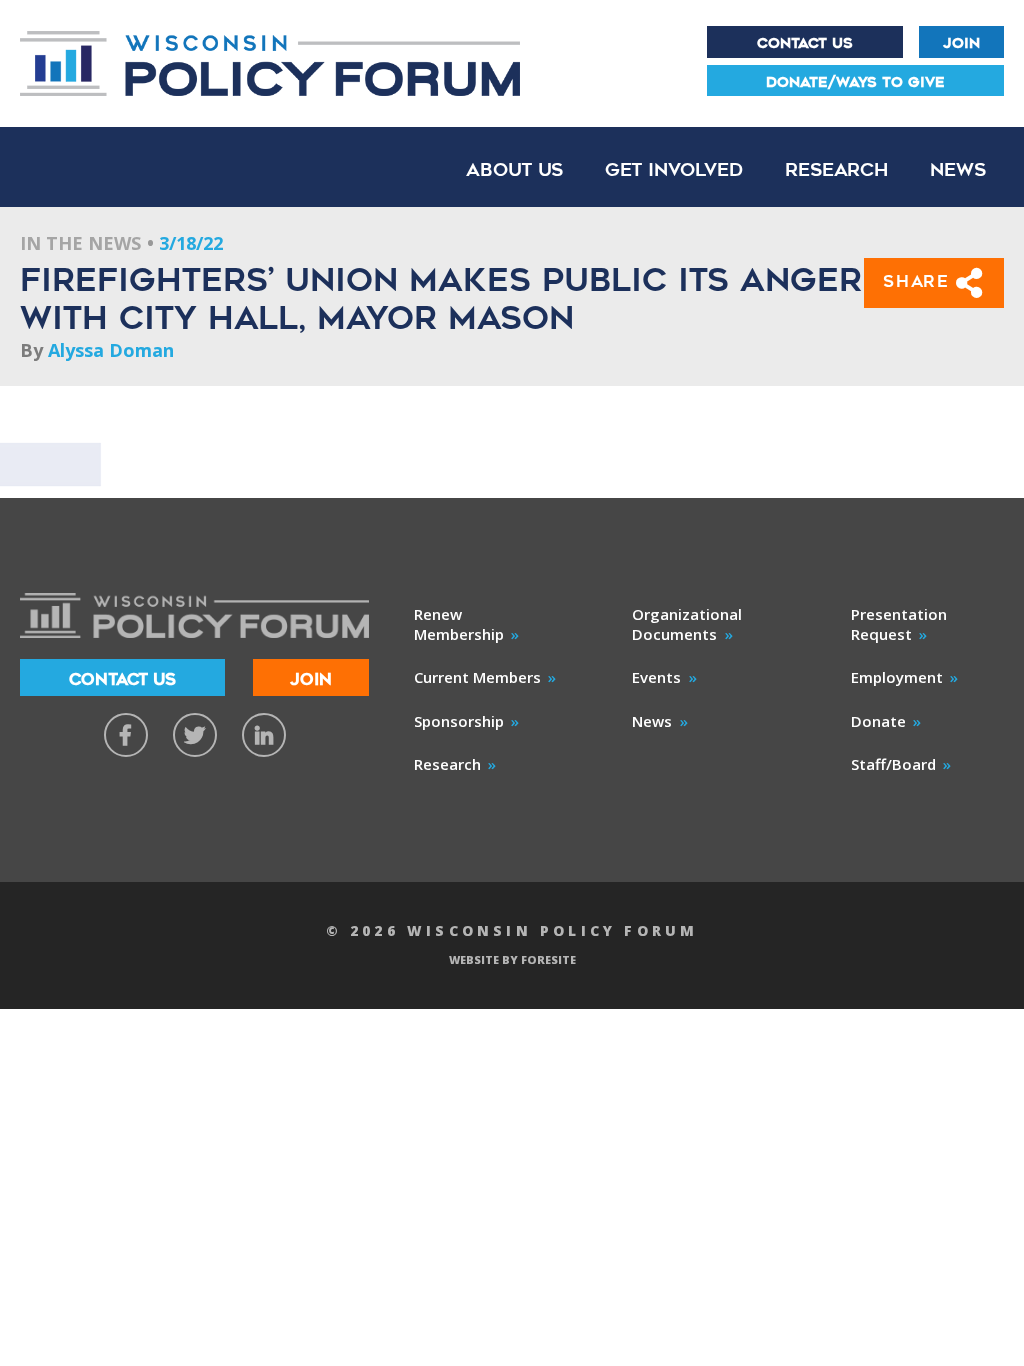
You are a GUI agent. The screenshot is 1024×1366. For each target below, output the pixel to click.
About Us (514, 169)
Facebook (126, 735)
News (958, 169)
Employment (897, 677)
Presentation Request (899, 624)
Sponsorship (459, 721)
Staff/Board (893, 764)
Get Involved (674, 169)
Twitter (195, 735)
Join (961, 43)
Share (919, 281)
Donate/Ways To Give (855, 82)
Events (656, 677)
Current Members (477, 677)
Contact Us (805, 43)
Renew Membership (459, 624)
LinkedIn (264, 735)
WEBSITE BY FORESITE (512, 959)
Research (836, 169)
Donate (878, 721)
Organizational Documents (687, 624)
